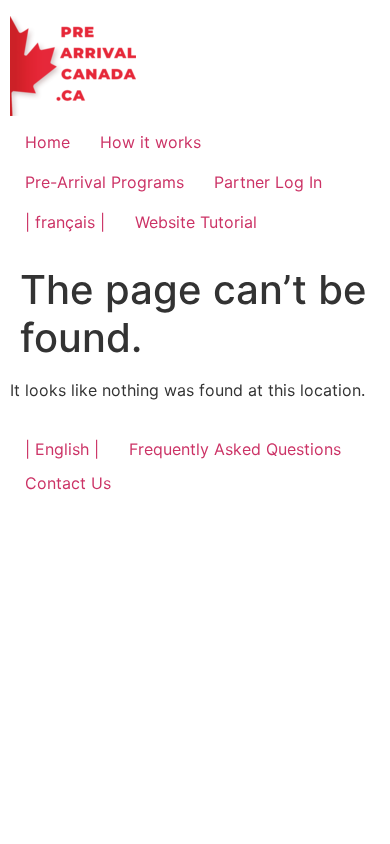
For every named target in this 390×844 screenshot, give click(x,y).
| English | (62, 449)
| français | (65, 222)
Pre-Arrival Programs (104, 182)
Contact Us (68, 483)
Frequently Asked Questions (235, 449)
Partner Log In (268, 182)
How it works (150, 142)
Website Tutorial (196, 222)
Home (47, 142)
